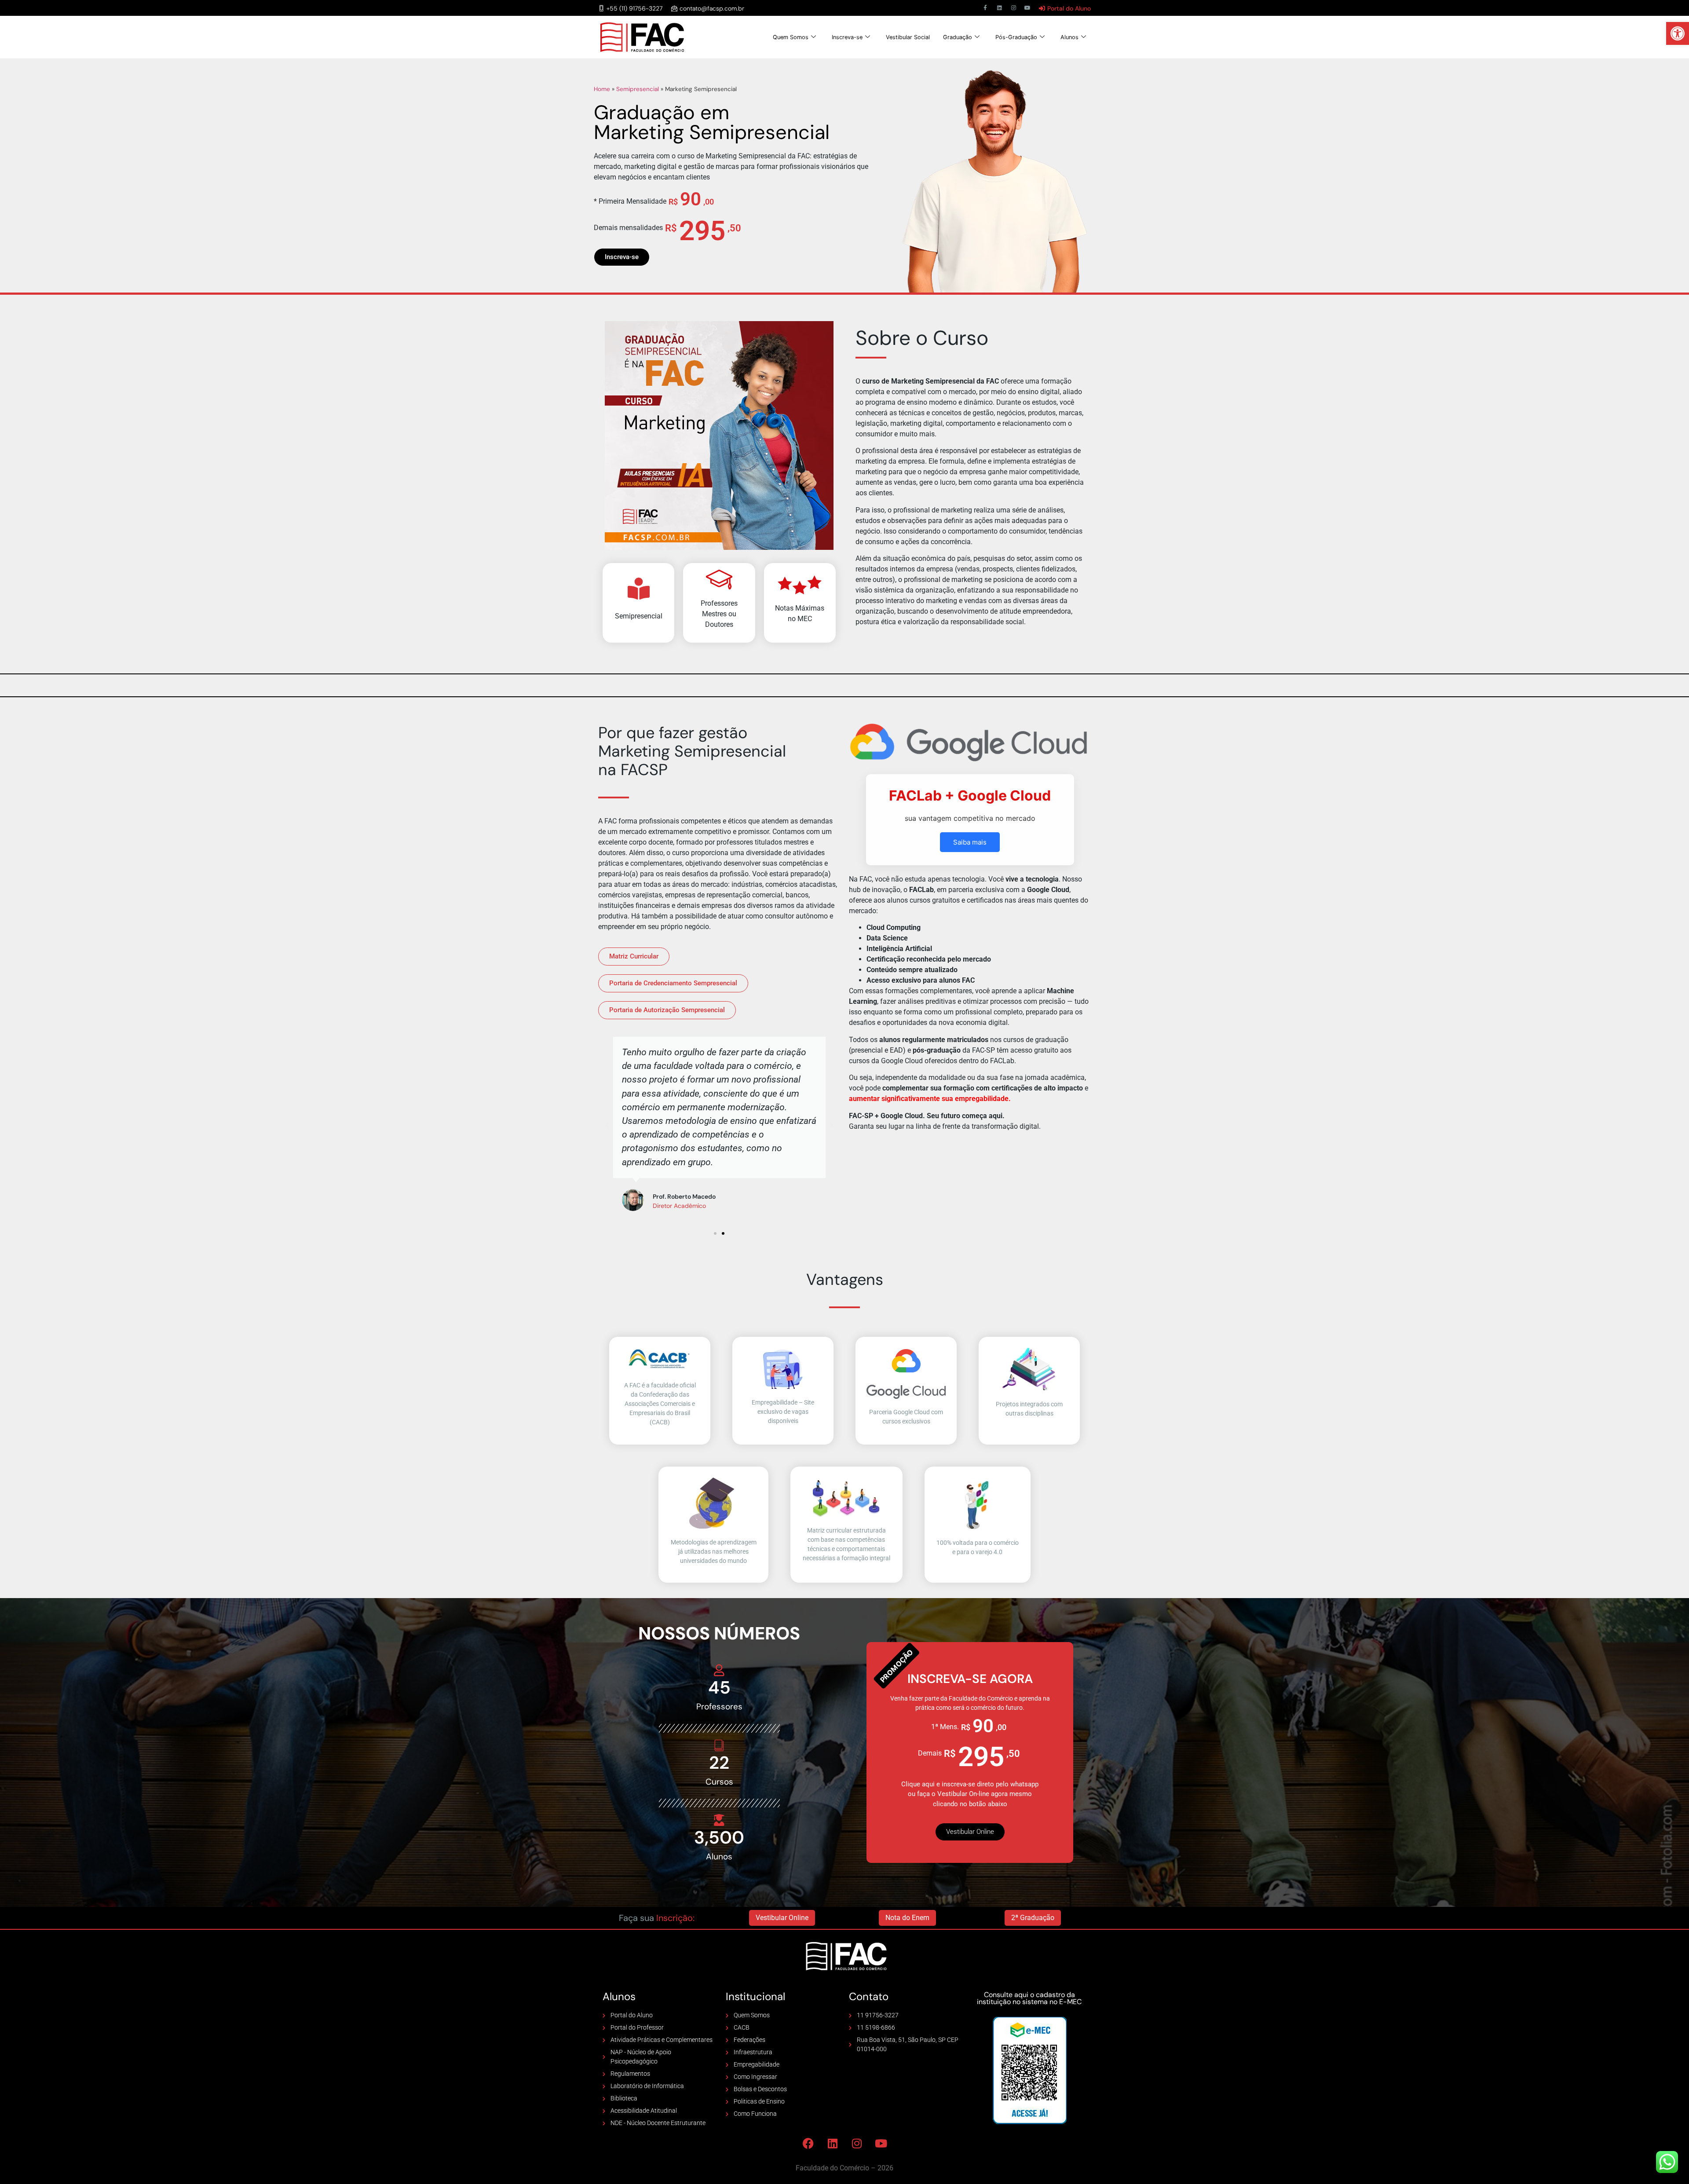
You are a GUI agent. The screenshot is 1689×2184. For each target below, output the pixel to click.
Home (602, 89)
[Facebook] (808, 2143)
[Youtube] (1027, 8)
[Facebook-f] (985, 8)
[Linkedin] (999, 8)
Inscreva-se (847, 37)
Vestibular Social (908, 37)
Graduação (958, 37)
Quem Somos (791, 37)
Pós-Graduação (1016, 37)
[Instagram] (1013, 8)
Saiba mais (970, 842)
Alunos (1069, 37)
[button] (1678, 33)
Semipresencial (638, 89)
